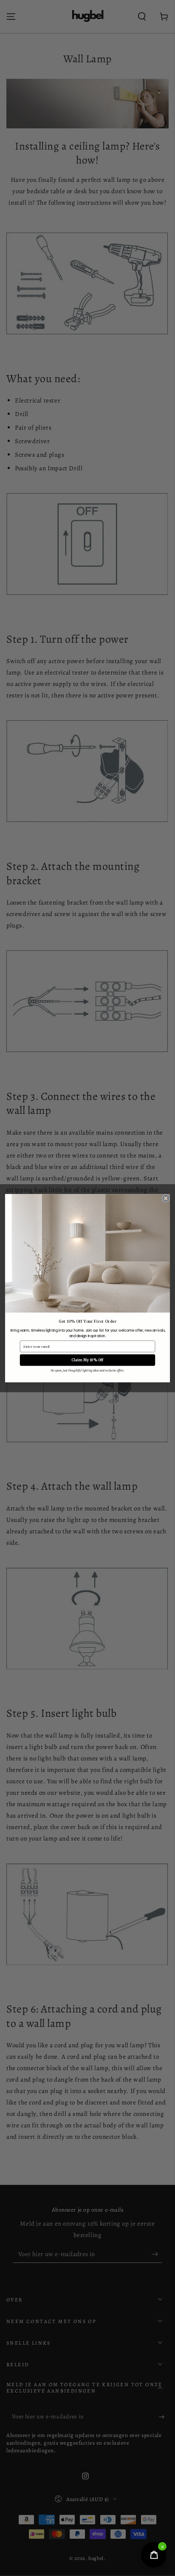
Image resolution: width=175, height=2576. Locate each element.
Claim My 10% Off (87, 1360)
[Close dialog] (166, 1198)
